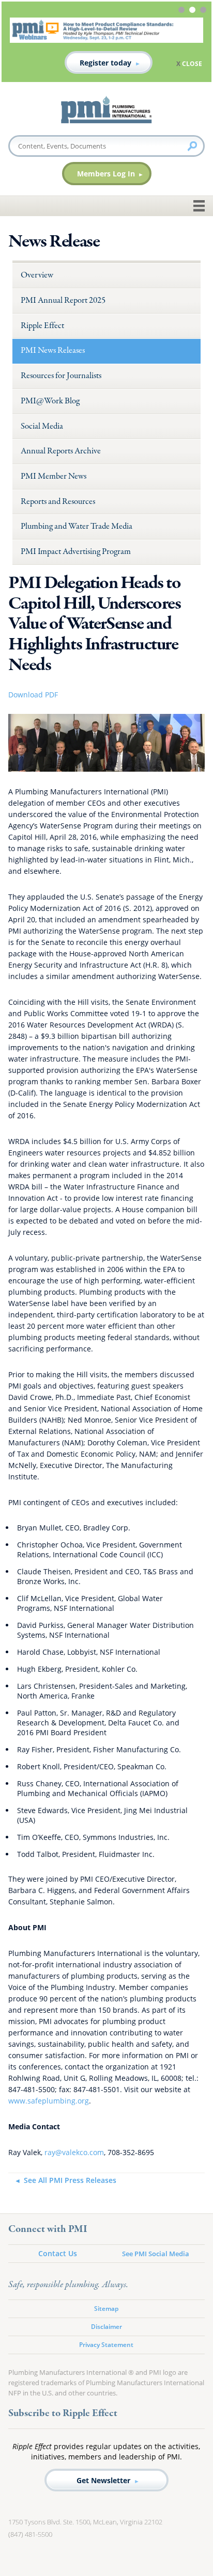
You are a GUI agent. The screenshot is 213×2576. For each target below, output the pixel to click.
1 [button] (183, 11)
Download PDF (33, 695)
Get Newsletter (103, 2480)
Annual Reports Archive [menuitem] (61, 451)
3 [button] (204, 11)
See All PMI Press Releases (70, 2180)
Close (192, 64)
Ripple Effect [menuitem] (42, 326)
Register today (105, 63)
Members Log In (106, 174)
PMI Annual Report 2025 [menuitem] (63, 300)
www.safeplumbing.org (49, 2101)
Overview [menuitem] (37, 275)
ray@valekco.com (74, 2152)
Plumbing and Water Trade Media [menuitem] (77, 526)
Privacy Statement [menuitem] (106, 2345)
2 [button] (194, 11)
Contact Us (58, 2253)
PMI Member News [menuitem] (54, 476)
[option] (106, 46)
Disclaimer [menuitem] (106, 2327)
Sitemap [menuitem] (106, 2309)
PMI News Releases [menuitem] (53, 350)
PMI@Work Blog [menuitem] (50, 401)
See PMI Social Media (156, 2254)
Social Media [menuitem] (42, 426)
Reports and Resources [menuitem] (58, 502)
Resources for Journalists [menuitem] (61, 376)
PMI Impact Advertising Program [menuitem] (76, 552)
